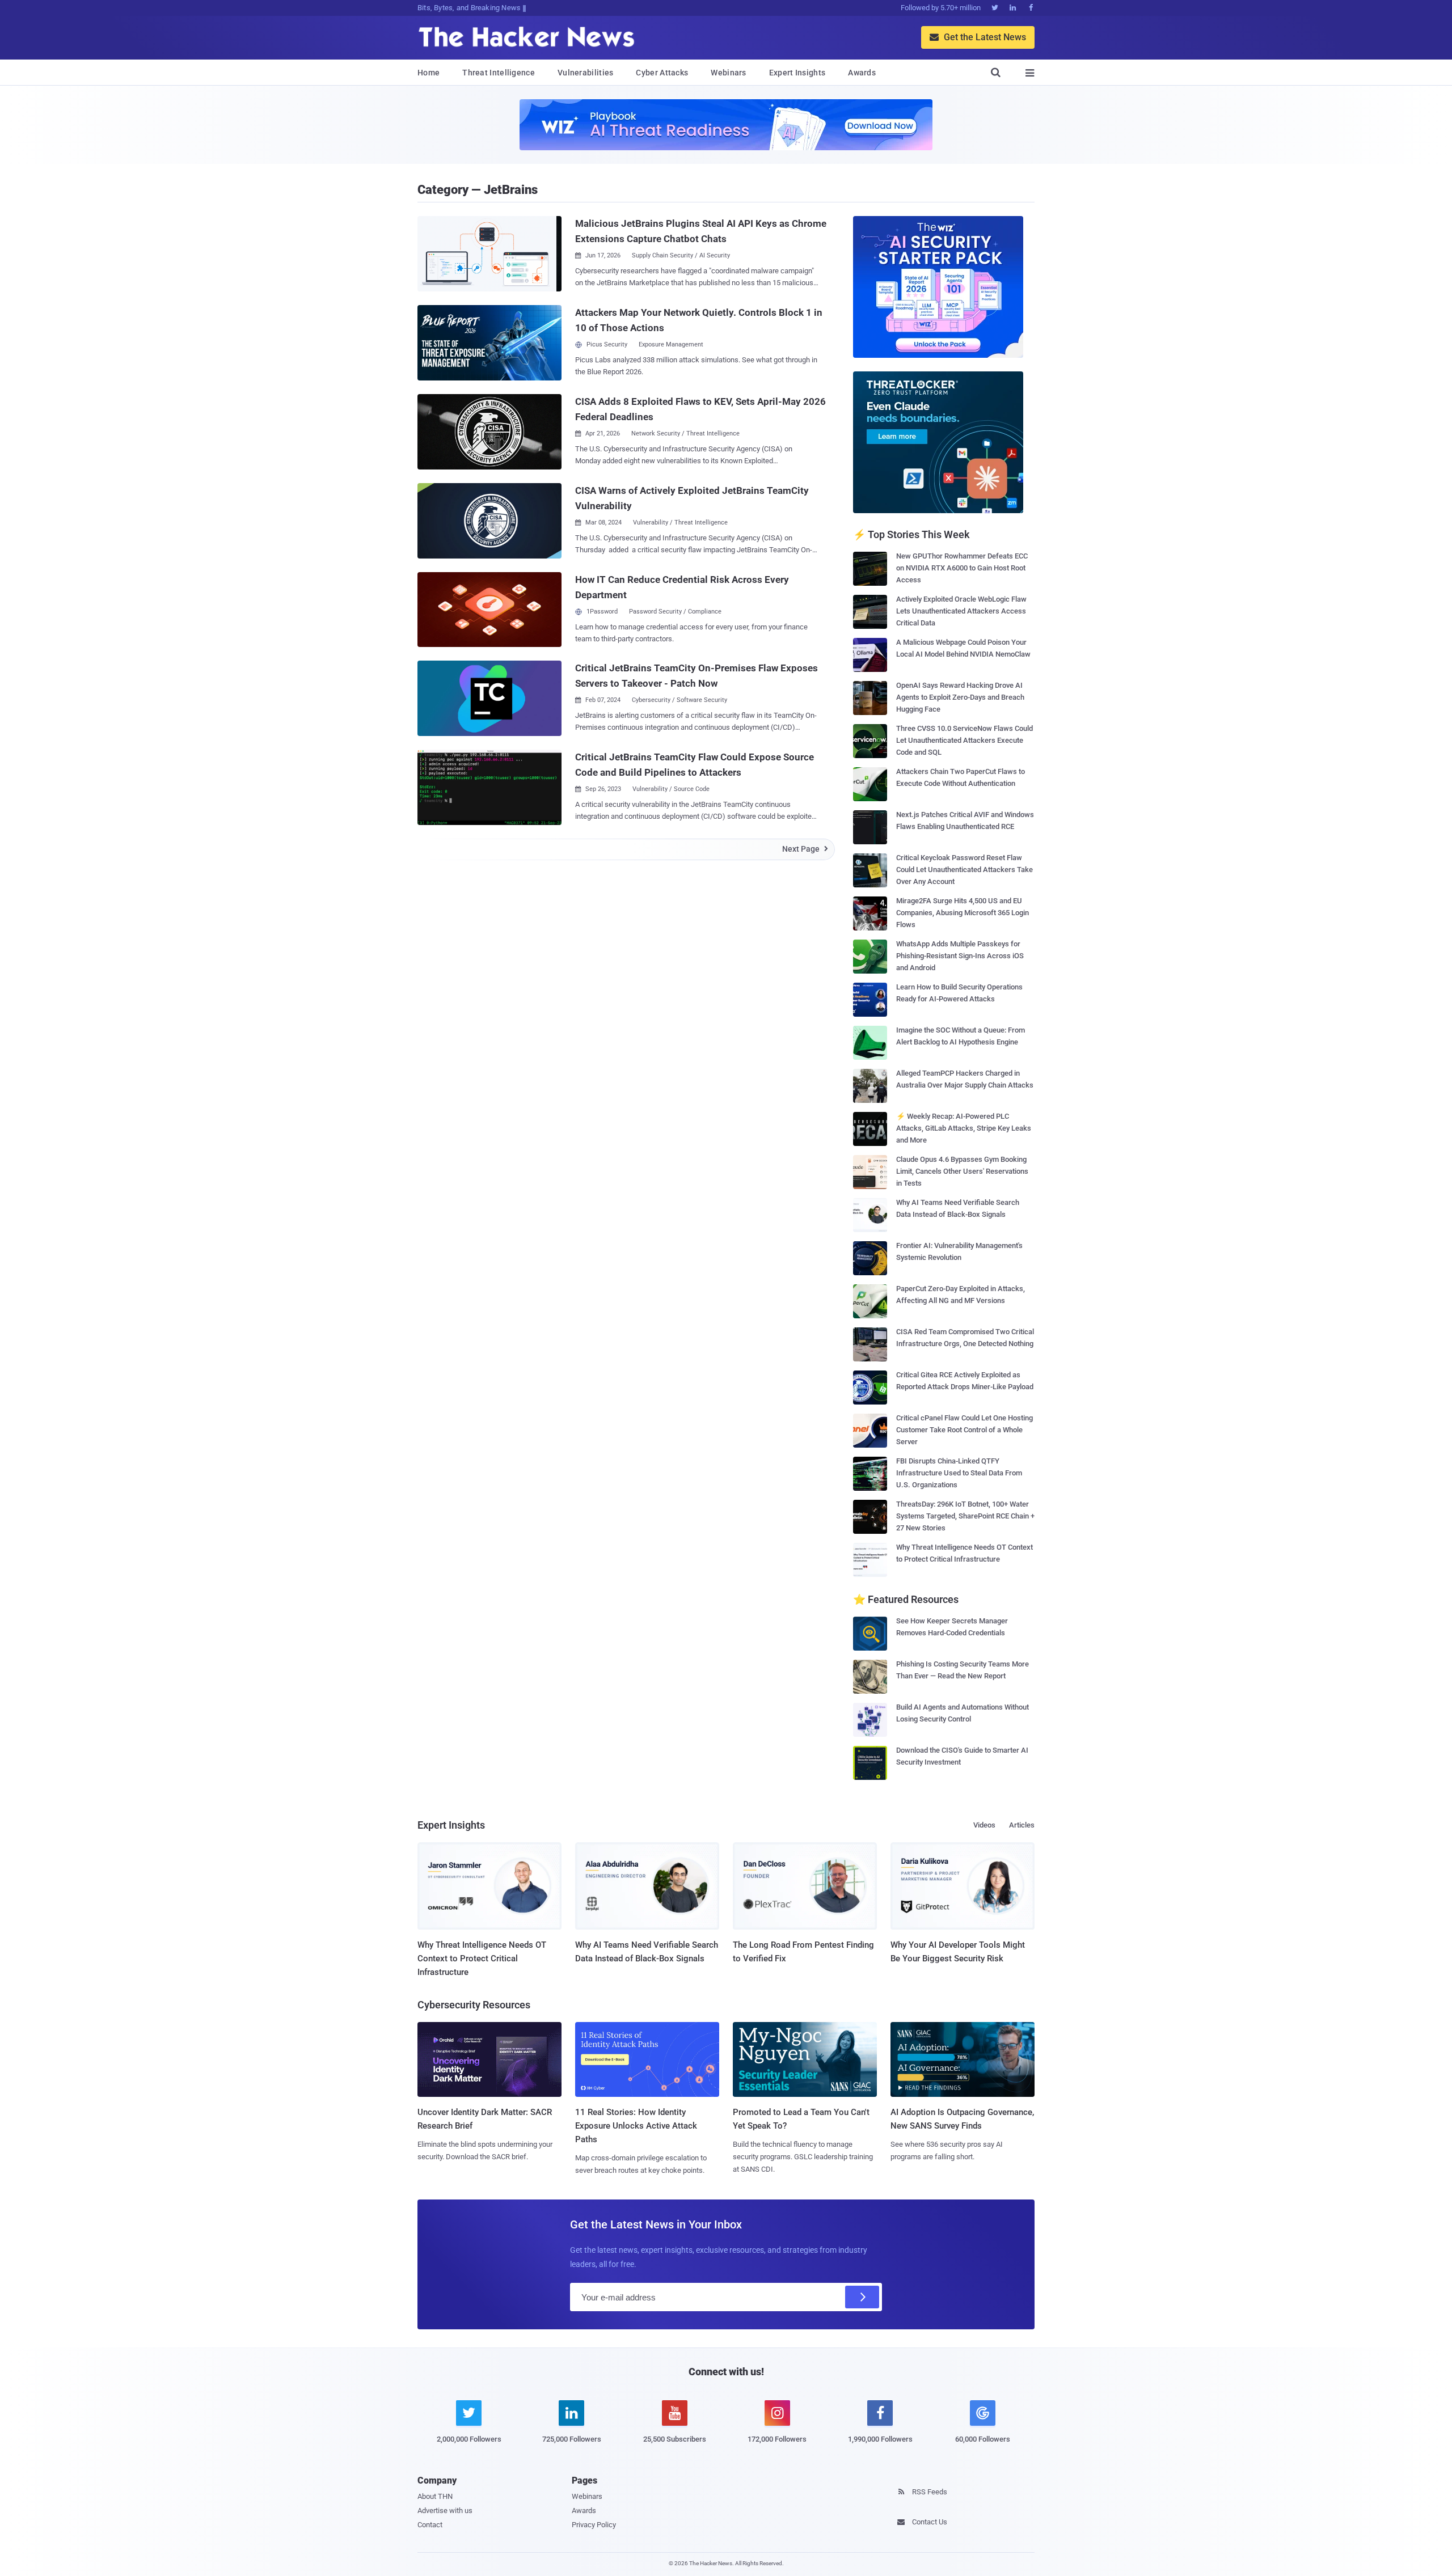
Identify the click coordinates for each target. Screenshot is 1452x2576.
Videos (984, 1825)
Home (429, 73)
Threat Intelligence (499, 73)
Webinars (728, 73)
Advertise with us (445, 2511)
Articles (1022, 1825)
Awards (862, 73)
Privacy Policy (594, 2525)
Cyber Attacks (662, 73)
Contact (430, 2525)
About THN (435, 2496)
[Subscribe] (862, 2297)
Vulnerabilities (586, 73)
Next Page (805, 849)
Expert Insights (797, 73)
